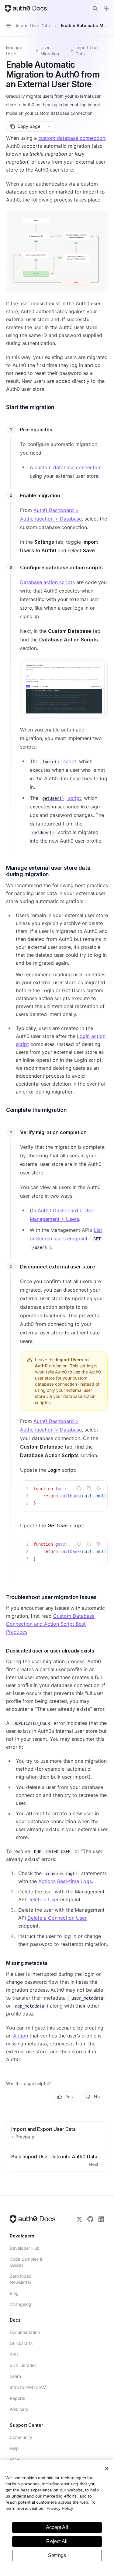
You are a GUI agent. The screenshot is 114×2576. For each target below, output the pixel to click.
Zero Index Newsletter (21, 2279)
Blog (14, 2293)
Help (14, 2448)
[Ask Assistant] (98, 1488)
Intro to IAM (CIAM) (29, 2387)
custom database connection (72, 138)
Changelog (21, 2304)
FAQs (15, 2459)
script (59, 761)
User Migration (50, 51)
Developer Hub (25, 2248)
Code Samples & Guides (26, 2262)
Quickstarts (21, 2343)
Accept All (57, 2527)
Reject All (57, 2541)
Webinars (19, 2409)
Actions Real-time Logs (65, 1881)
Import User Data (87, 51)
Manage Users (14, 51)
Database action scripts (47, 582)
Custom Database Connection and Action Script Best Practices (50, 1624)
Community (21, 2437)
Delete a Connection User (57, 1918)
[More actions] (49, 126)
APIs (14, 2354)
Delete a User (43, 1899)
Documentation (25, 2332)
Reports (17, 2398)
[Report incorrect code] (79, 1488)
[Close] (107, 2469)
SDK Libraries (23, 2365)
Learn (15, 2376)
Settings (57, 2555)
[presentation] (64, 1496)
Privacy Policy (60, 2508)
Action (21, 2036)
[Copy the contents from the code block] (89, 1488)
